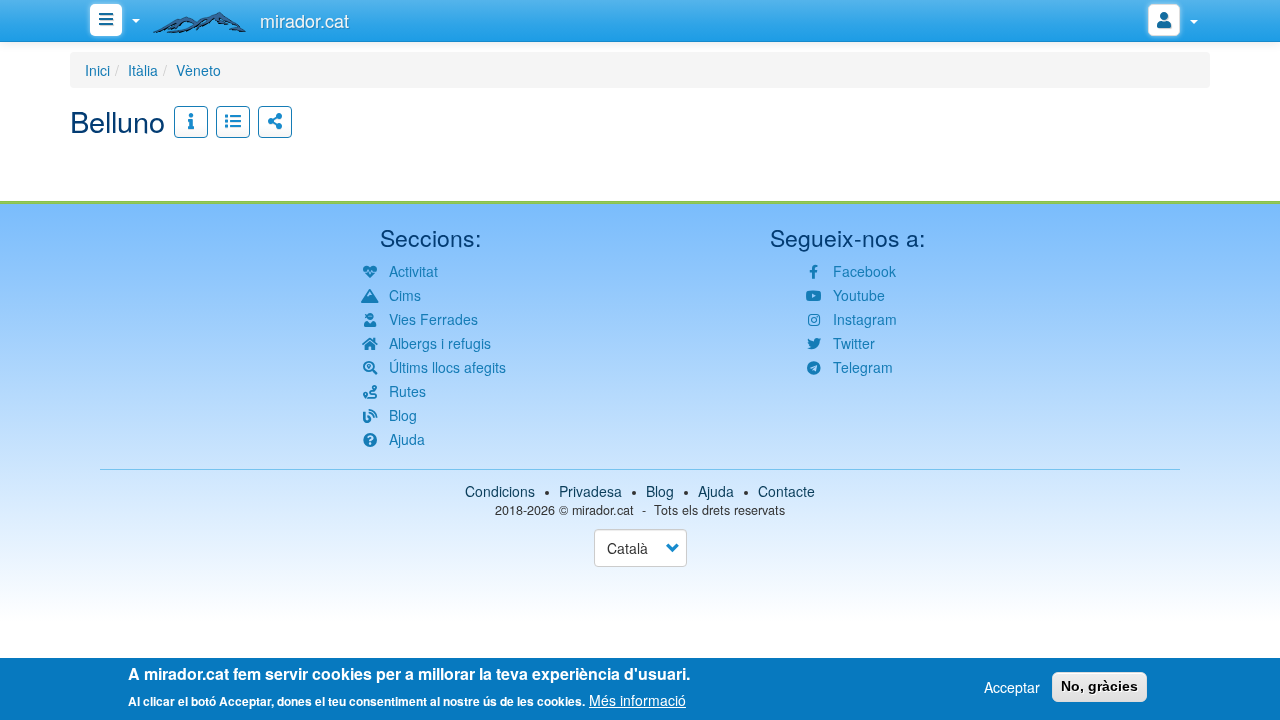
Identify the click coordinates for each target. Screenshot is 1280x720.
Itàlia (143, 70)
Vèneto (198, 70)
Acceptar (1012, 687)
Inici (97, 70)
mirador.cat (603, 510)
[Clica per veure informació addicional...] (191, 122)
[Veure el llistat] (233, 122)
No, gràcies (1099, 686)
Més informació (637, 700)
